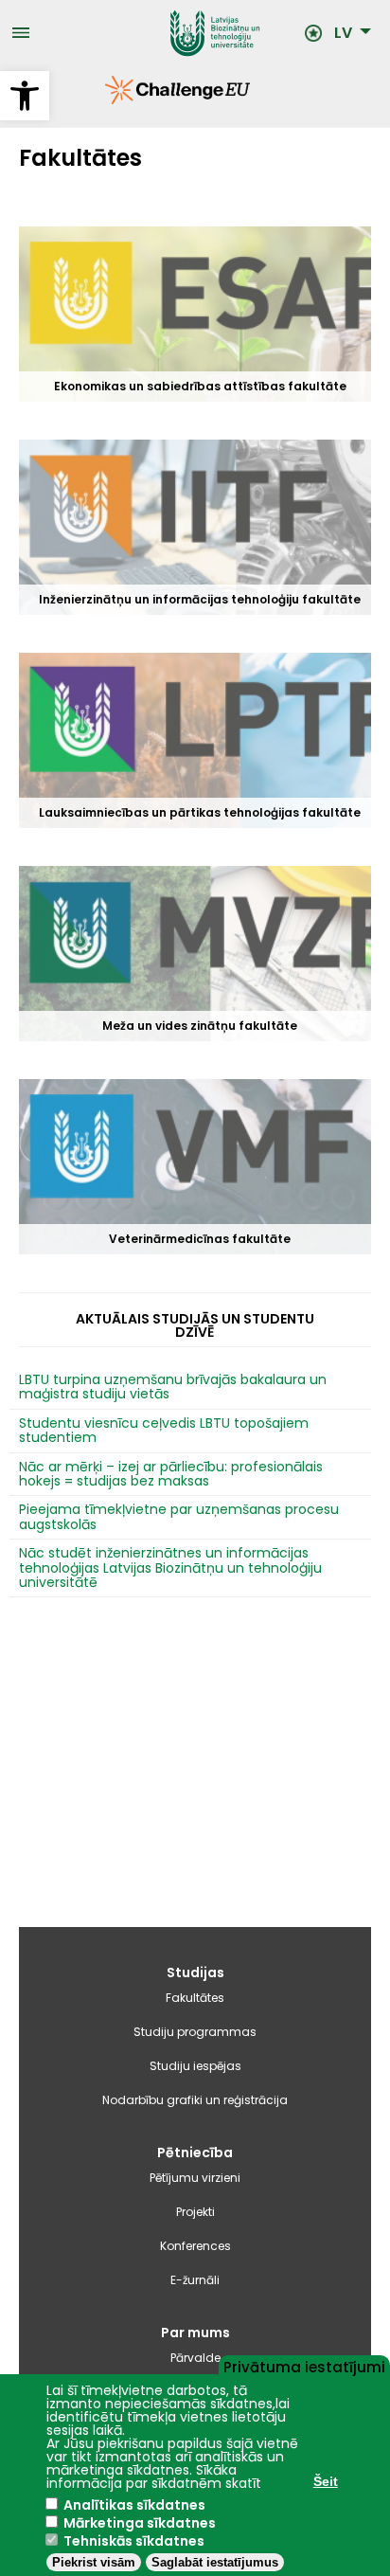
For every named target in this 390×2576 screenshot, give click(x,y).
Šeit (326, 2481)
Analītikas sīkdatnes (134, 2505)
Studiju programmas (195, 2032)
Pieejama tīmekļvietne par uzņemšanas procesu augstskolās (179, 1517)
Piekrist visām (94, 2562)
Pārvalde (195, 2358)
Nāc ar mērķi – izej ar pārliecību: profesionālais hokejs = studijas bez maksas (171, 1475)
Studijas (195, 1973)
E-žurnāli (195, 2280)
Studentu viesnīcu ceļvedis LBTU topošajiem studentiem (164, 1431)
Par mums (195, 2333)
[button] (25, 96)
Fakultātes (195, 1998)
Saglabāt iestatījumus (215, 2562)
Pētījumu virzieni (195, 2178)
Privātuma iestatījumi (304, 2366)
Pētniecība (195, 2153)
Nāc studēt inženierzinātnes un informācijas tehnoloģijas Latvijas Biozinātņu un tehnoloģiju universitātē (170, 1568)
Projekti (195, 2212)
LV (343, 33)
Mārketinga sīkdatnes (140, 2523)
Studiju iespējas (195, 2066)
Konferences (195, 2246)
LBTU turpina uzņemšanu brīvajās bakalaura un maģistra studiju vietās (173, 1387)
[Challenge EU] (105, 99)
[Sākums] (167, 33)
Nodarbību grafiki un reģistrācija (195, 2100)
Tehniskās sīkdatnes (134, 2541)
